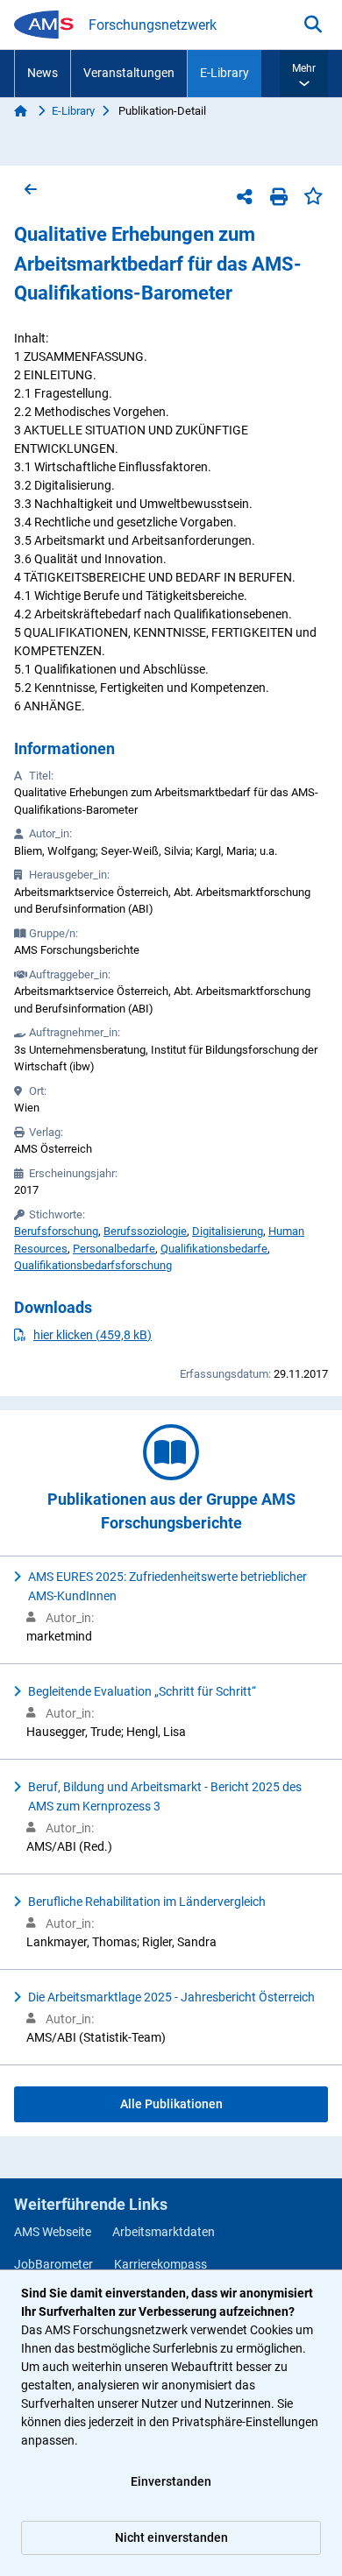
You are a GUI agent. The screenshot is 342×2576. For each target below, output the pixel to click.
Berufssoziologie (145, 1231)
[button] (304, 74)
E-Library (224, 73)
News (43, 73)
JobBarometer (53, 2264)
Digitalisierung (228, 1231)
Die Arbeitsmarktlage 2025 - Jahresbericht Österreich (171, 1997)
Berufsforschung (56, 1231)
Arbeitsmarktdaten (164, 2232)
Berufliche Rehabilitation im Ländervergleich (147, 1902)
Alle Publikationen (171, 2104)
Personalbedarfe (114, 1249)
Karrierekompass (160, 2264)
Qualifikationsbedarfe (214, 1249)
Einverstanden (171, 2481)
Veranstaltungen (129, 73)
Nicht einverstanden (171, 2537)
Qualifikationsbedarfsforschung (93, 1265)
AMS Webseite (53, 2232)
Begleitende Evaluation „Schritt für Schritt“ (142, 1691)
